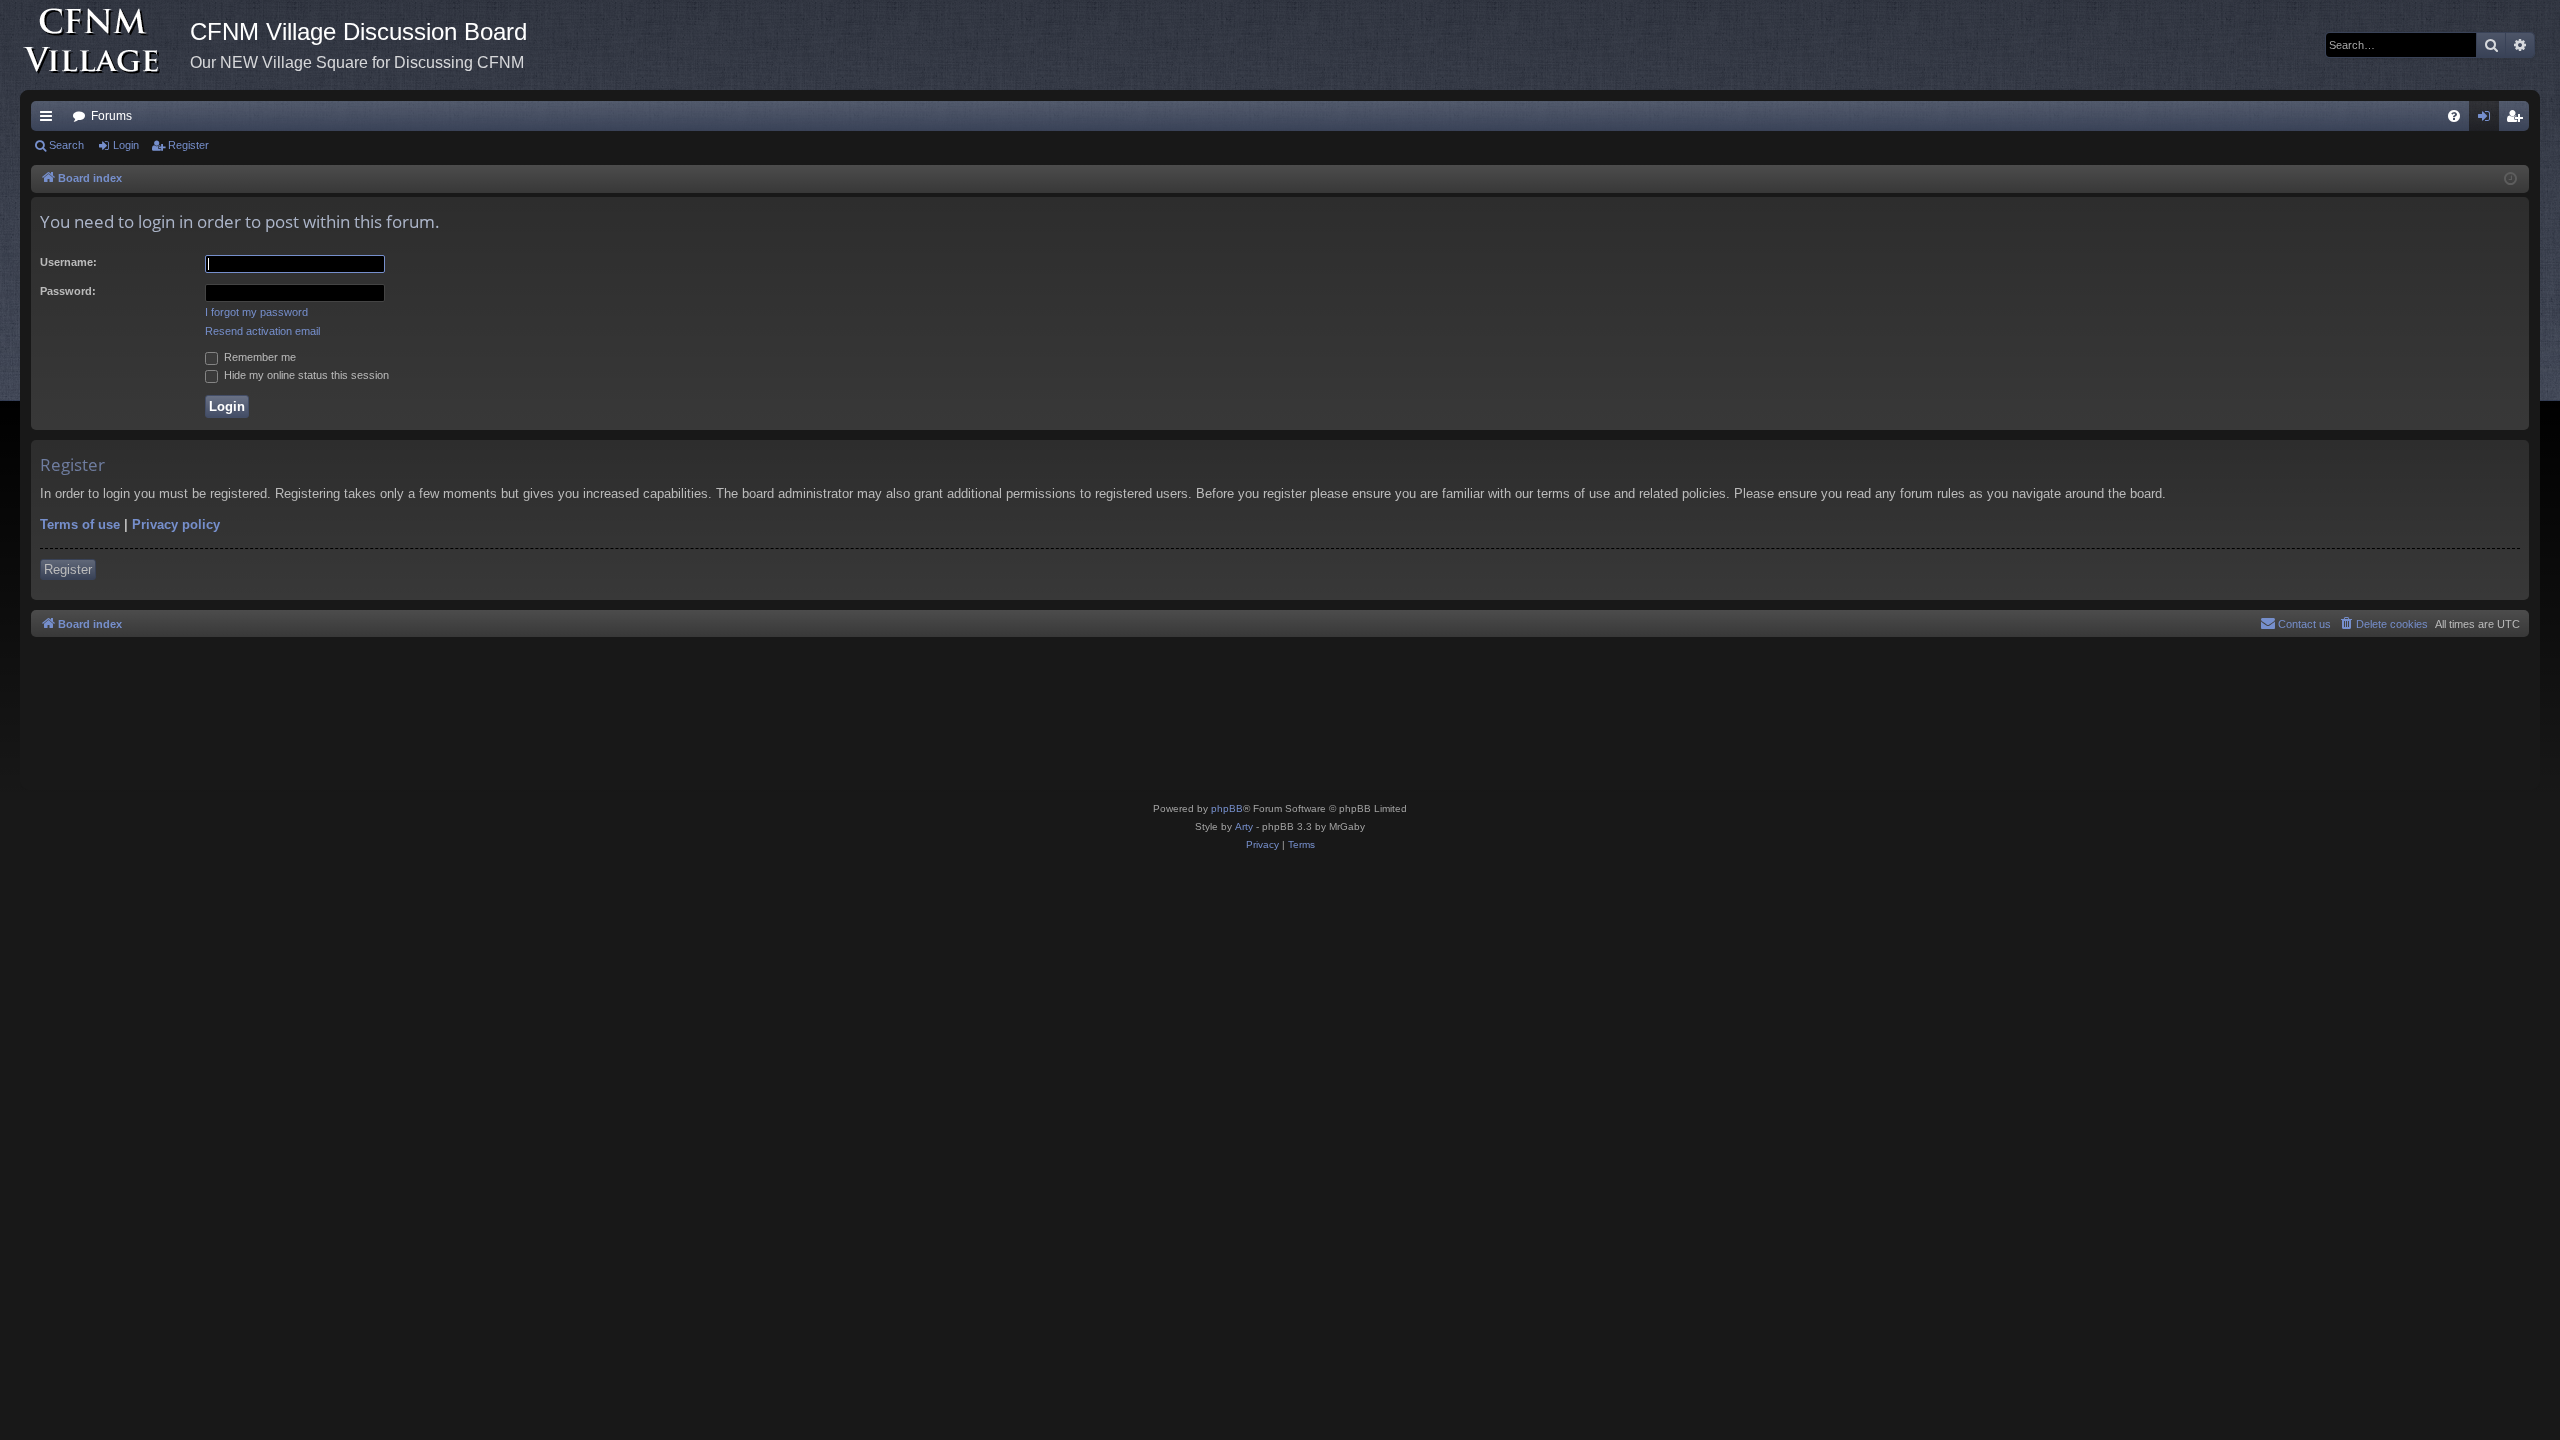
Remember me (258, 357)
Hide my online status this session (305, 375)
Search (66, 145)
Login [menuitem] (2488, 120)
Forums (111, 116)
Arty (1244, 826)
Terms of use (80, 524)
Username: (68, 262)
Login (126, 145)
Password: (68, 291)
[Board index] (105, 45)
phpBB (1227, 808)
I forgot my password (256, 312)
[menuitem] (2454, 116)
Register (188, 145)
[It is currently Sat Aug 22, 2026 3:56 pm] (2510, 179)
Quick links (50, 120)
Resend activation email (262, 331)
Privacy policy (176, 524)
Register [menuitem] (2518, 120)
